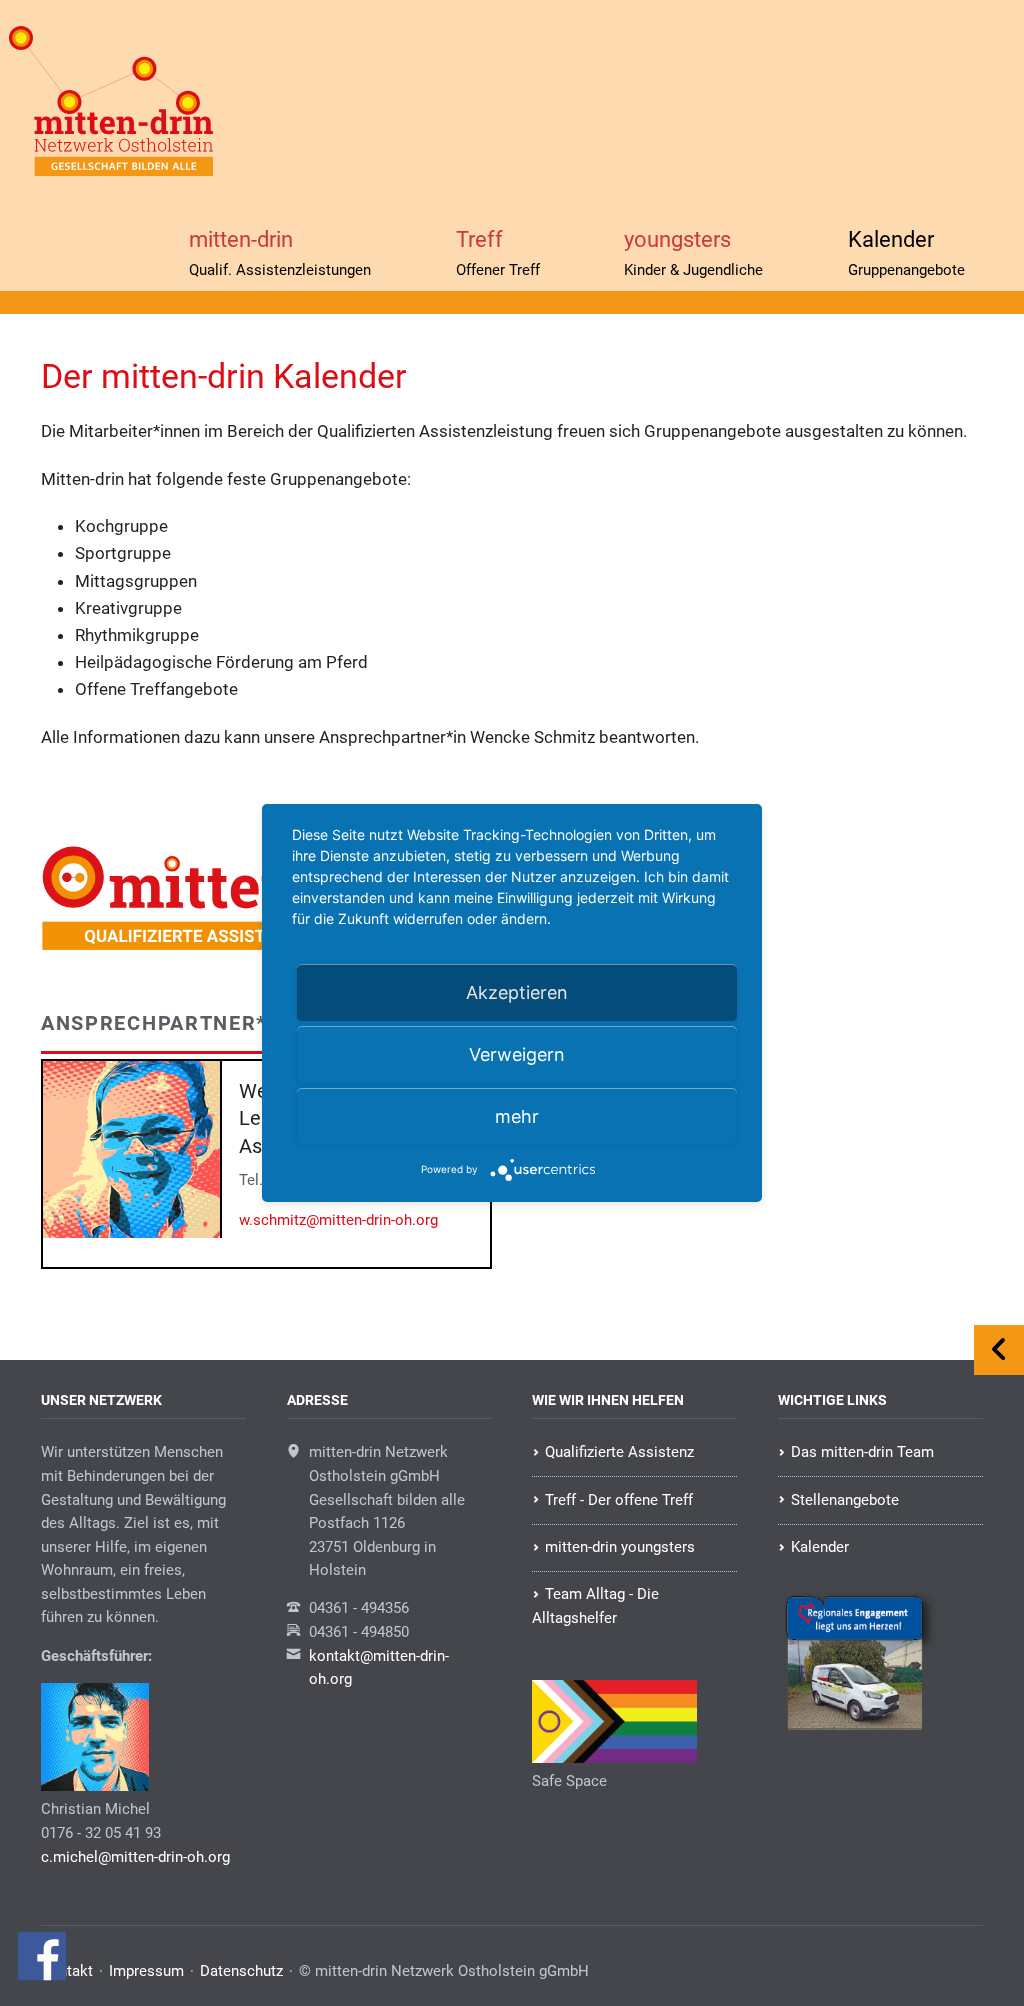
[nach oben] (999, 1350)
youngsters (693, 252)
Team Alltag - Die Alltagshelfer (595, 1606)
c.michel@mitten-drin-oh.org (135, 1857)
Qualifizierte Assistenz (619, 1452)
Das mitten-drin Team (862, 1452)
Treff (498, 252)
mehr (517, 1116)
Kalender (906, 252)
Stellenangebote (845, 1500)
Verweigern (517, 1054)
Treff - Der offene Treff (619, 1500)
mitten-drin (280, 252)
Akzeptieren (517, 992)
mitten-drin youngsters (620, 1547)
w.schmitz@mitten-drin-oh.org (338, 1220)
